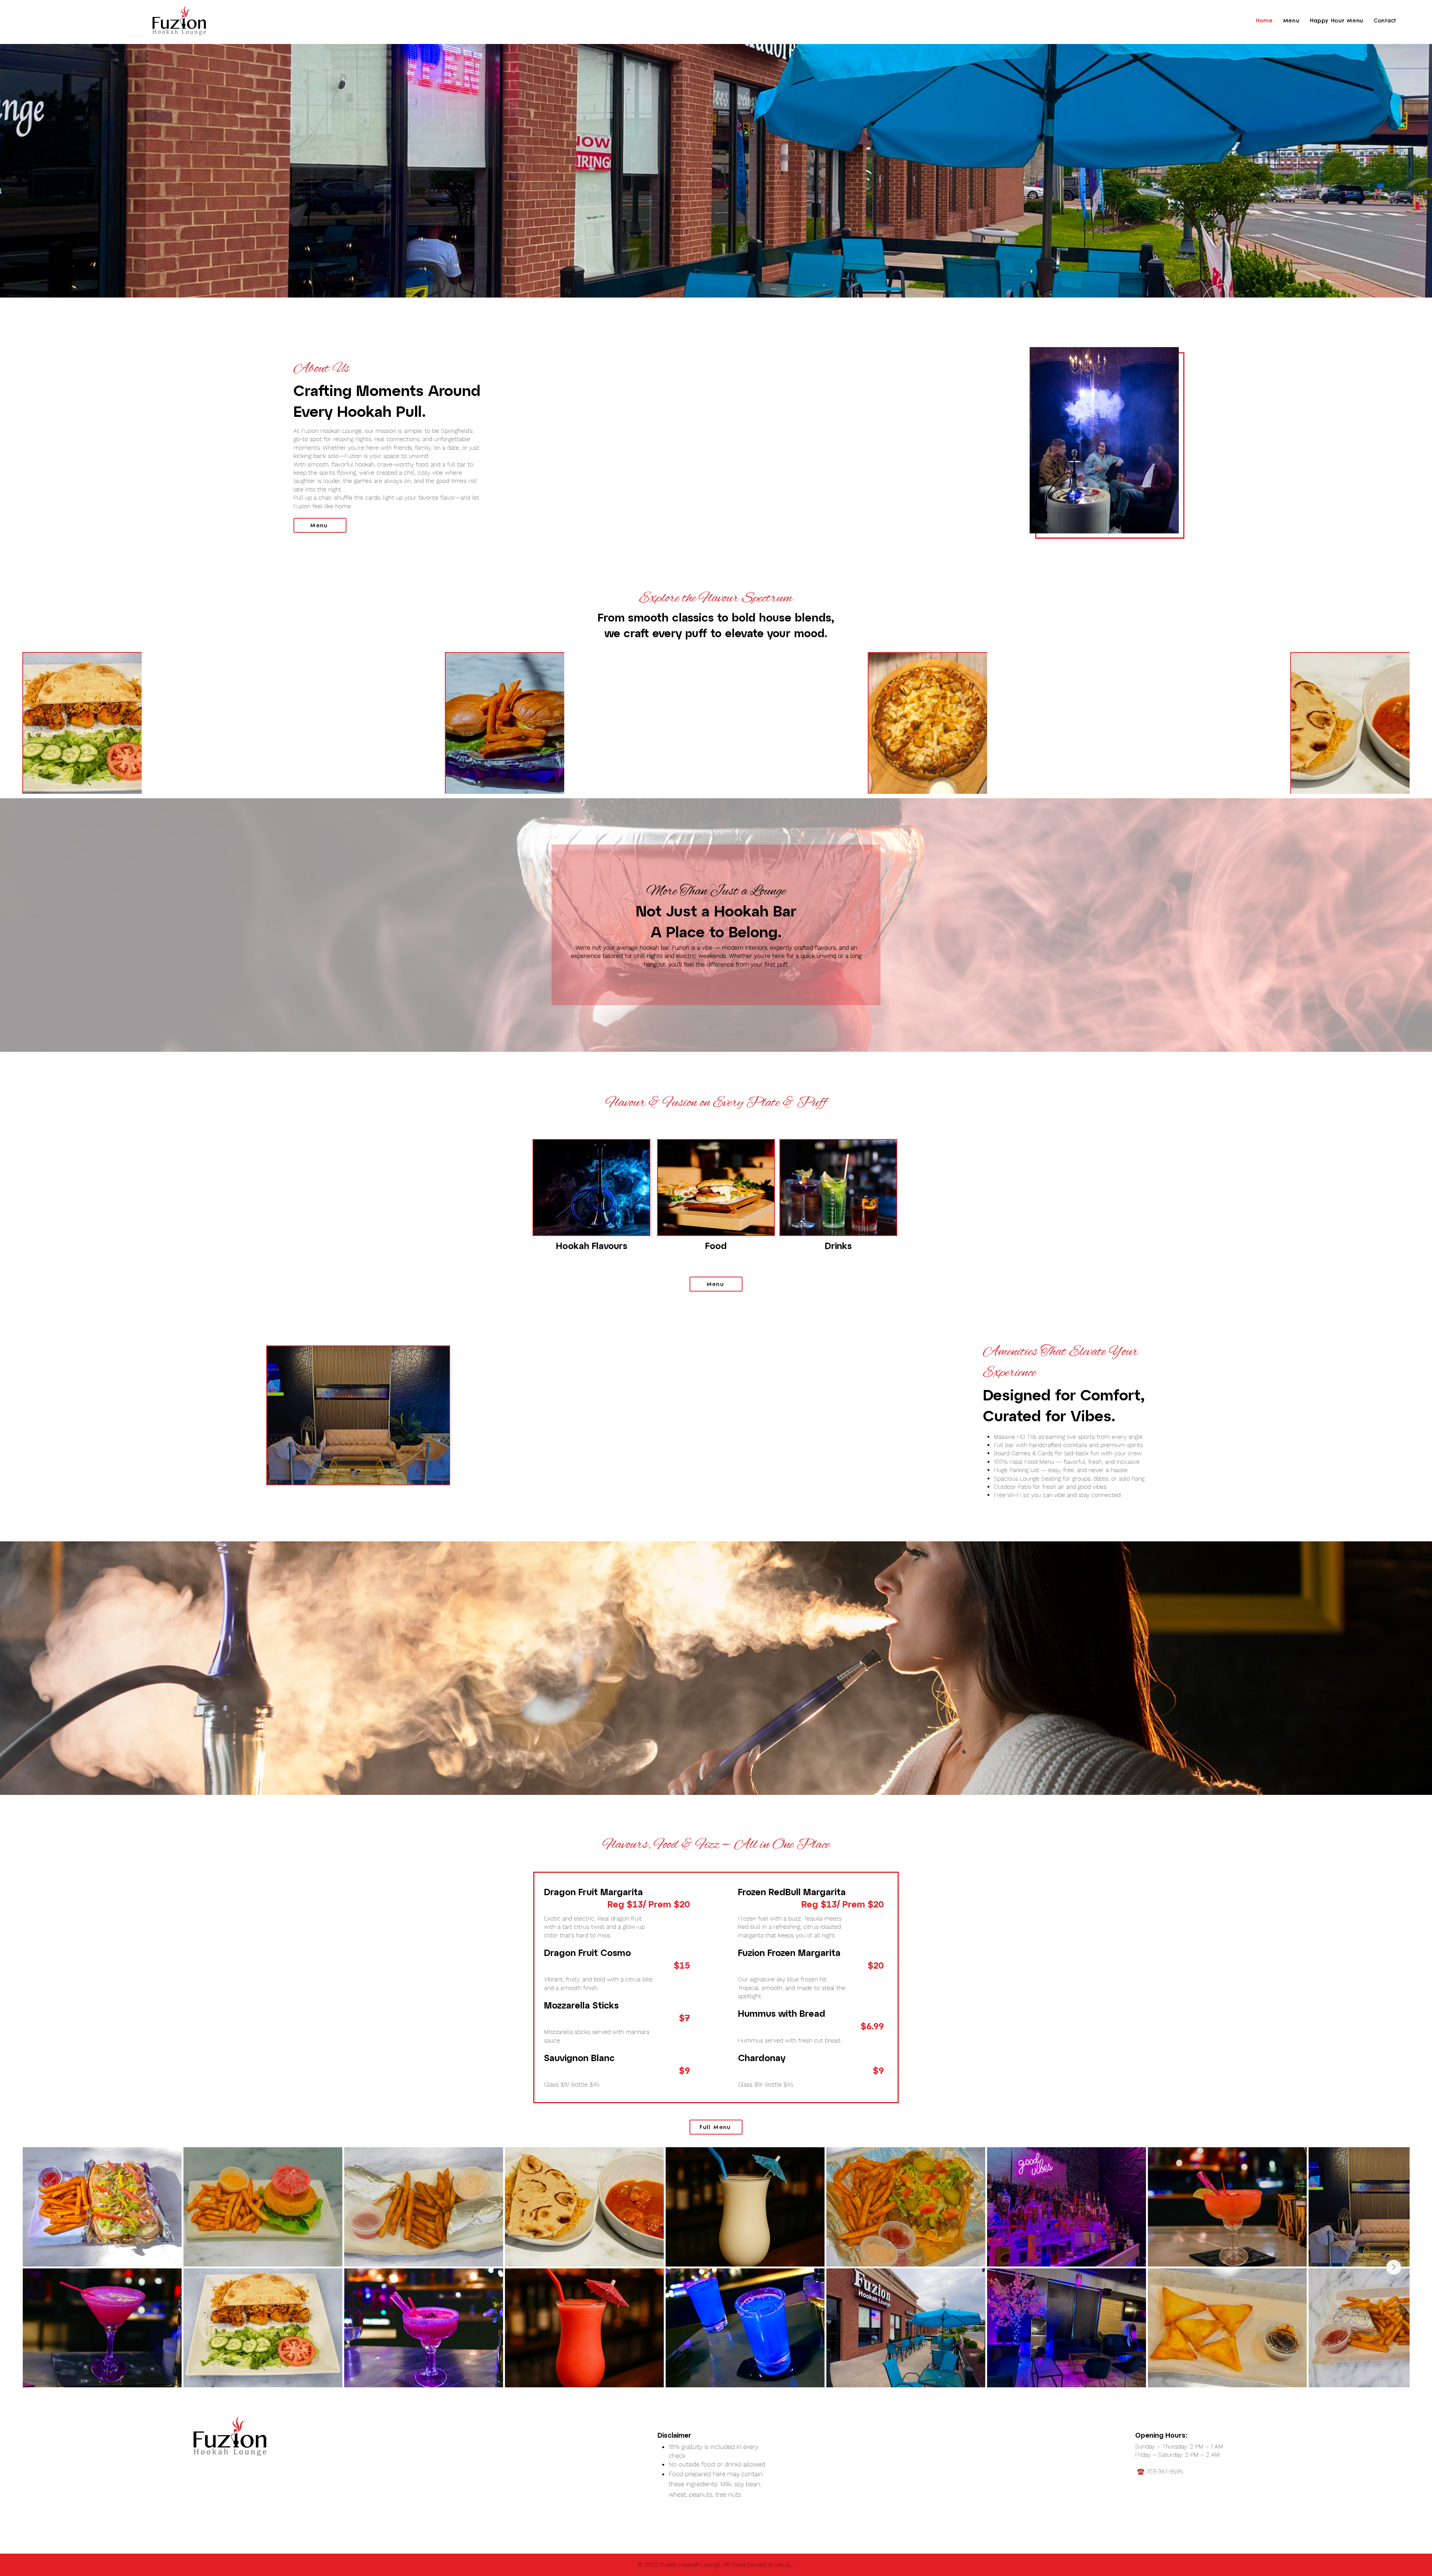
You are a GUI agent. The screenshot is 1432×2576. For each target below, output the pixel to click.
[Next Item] (1394, 2267)
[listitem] (82, 723)
